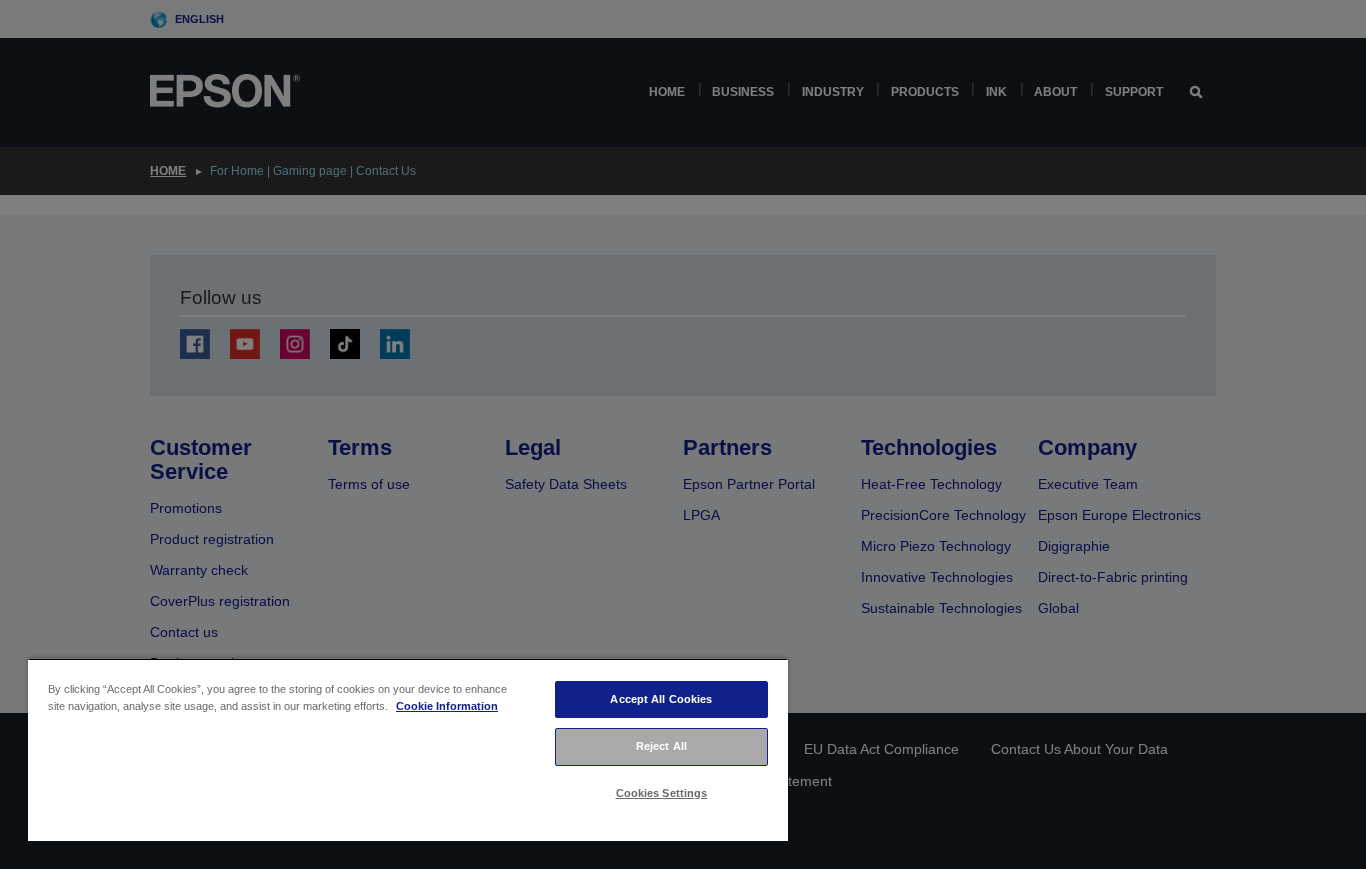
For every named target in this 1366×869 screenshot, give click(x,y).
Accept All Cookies (661, 699)
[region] (408, 749)
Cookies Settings (662, 793)
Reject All (661, 746)
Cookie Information (447, 706)
